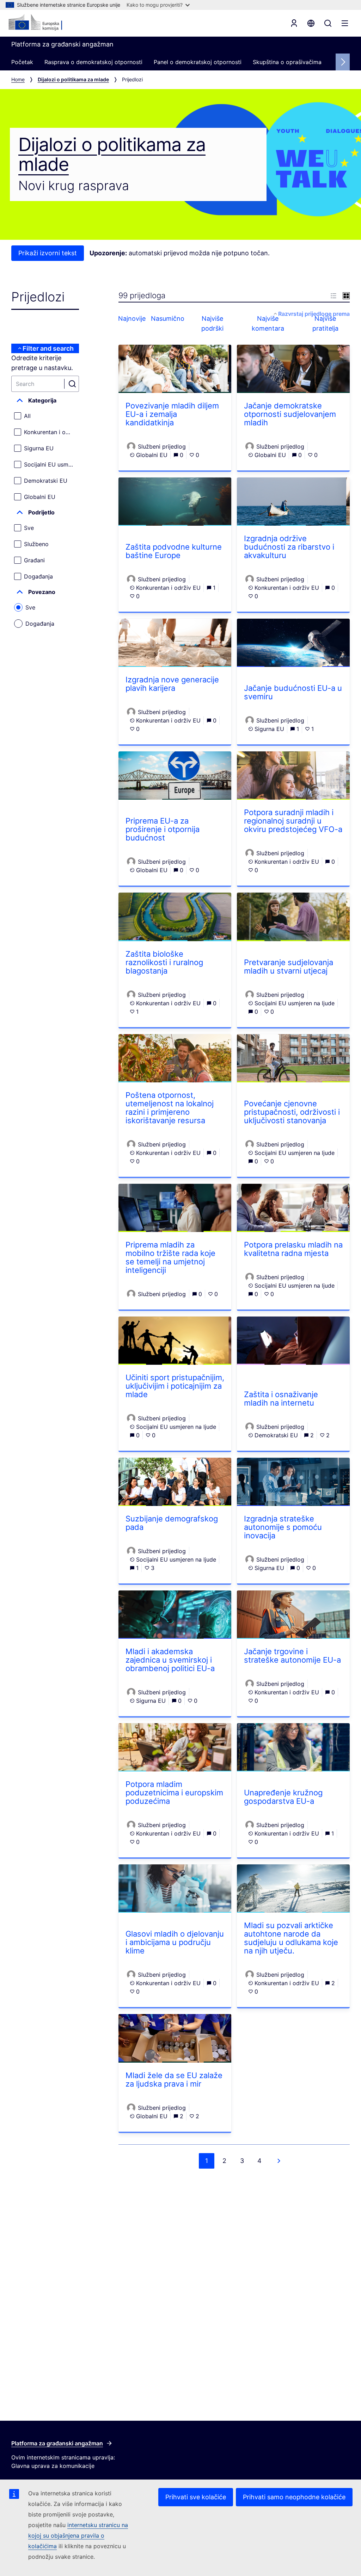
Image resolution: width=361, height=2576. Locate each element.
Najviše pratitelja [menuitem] (325, 323)
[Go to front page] (43, 23)
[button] (45, 400)
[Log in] (294, 23)
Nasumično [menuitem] (168, 318)
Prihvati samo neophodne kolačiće (294, 2497)
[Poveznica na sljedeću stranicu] (279, 2161)
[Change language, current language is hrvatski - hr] (311, 23)
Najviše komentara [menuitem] (268, 323)
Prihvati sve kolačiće (196, 2497)
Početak (22, 62)
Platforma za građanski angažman (57, 2443)
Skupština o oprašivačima (287, 62)
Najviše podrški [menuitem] (212, 323)
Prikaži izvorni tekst (48, 253)
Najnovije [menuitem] (132, 318)
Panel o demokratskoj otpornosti (198, 62)
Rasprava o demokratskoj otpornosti (93, 62)
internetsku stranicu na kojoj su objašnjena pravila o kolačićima (78, 2536)
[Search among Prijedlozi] (72, 384)
